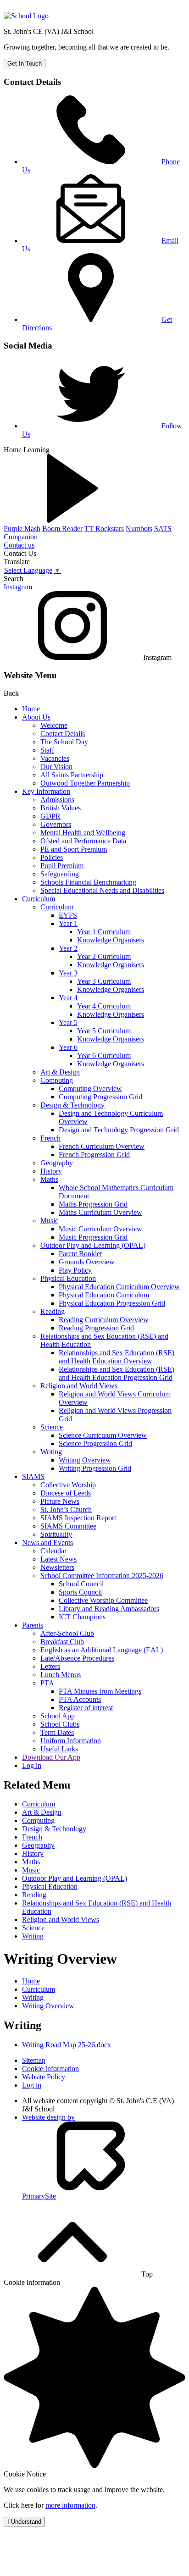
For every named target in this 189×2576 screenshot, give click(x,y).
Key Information (46, 791)
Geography (57, 1163)
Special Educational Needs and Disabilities (102, 890)
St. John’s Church (66, 1510)
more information (70, 2505)
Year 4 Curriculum (104, 1006)
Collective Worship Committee (103, 1600)
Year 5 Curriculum (104, 1031)
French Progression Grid (94, 1155)
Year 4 (68, 998)
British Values (61, 808)
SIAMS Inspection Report (78, 1518)
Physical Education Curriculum (104, 1295)
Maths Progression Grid (93, 1204)
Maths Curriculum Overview (100, 1212)
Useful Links (59, 1749)
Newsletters (57, 1567)
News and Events (47, 1543)
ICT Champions (82, 1617)
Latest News (58, 1559)
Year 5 (68, 1022)
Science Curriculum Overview (103, 1435)
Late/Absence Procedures (77, 1658)
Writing (51, 1452)
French (50, 1138)
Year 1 (68, 923)
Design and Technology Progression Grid (119, 1130)
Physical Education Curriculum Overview (119, 1287)
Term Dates (57, 1732)
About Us (36, 717)
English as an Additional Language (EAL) (102, 1650)
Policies (52, 857)
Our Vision (56, 767)
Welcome (54, 725)
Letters (50, 1666)
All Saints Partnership (72, 775)
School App (58, 1716)
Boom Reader (62, 529)
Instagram (18, 587)
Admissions (57, 800)
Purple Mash (22, 529)
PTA (47, 1683)
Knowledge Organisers (111, 940)
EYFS (68, 915)
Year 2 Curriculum (104, 956)
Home (31, 709)
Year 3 (68, 973)
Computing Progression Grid (100, 1097)
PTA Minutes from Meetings (100, 1691)
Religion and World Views (79, 1386)
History (51, 1171)
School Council (81, 1584)
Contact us (19, 545)
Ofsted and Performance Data (83, 841)
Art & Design (60, 1072)
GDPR (50, 816)
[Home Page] (26, 16)
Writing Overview (85, 1460)
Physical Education (68, 1278)
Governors (56, 824)
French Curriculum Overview (102, 1146)
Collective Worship (68, 1485)
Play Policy (75, 1270)
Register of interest (86, 1708)
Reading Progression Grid (96, 1328)
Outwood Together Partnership (85, 783)
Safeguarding (60, 874)
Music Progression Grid (93, 1237)
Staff (47, 750)
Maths (49, 1179)
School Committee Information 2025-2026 (102, 1576)
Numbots (139, 529)
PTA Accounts (80, 1699)
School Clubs (60, 1724)
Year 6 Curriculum (104, 1055)
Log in (32, 1765)
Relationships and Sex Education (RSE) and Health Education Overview (117, 1357)
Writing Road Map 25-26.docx (67, 2045)
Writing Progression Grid (95, 1468)
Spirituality (56, 1534)
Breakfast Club (62, 1642)
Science (52, 1427)
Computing (57, 1080)
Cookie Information (50, 2069)
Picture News (60, 1501)
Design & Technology (72, 1105)
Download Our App (51, 1757)
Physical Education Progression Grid (112, 1303)
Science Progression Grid (95, 1443)
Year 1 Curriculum (104, 932)
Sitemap (34, 2060)
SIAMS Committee (68, 1526)
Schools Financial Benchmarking (88, 882)
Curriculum (39, 899)
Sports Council (80, 1592)
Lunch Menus (61, 1675)
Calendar (53, 1551)
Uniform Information (71, 1741)
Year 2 (68, 948)
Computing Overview (90, 1089)
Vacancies (55, 758)
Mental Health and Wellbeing (83, 833)
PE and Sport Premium (74, 849)
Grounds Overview (87, 1262)
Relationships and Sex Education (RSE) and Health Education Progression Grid (117, 1373)
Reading (53, 1311)
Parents (33, 1625)
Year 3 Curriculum (104, 981)
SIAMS (33, 1476)
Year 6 (68, 1047)
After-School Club (67, 1633)
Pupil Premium (62, 866)
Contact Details (63, 734)
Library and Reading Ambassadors (109, 1609)
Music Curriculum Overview (100, 1229)
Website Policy (44, 2077)
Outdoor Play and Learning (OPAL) (93, 1245)
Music (49, 1221)
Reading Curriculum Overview (104, 1320)
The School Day (64, 742)
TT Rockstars (104, 529)
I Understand (24, 2522)
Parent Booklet (80, 1254)
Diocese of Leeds (66, 1493)
